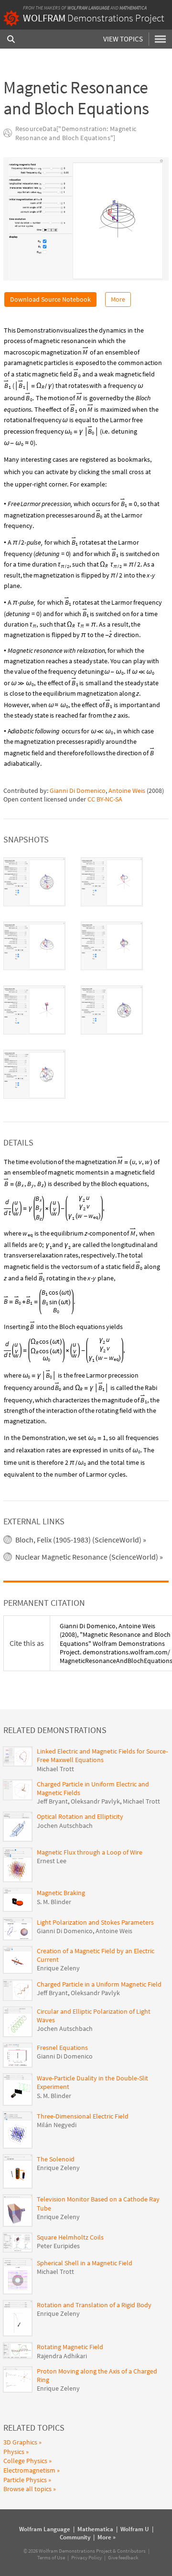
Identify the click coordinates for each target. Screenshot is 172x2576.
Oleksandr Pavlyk (95, 1801)
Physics (14, 2452)
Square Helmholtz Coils (70, 2237)
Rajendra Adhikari (62, 2356)
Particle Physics (25, 2480)
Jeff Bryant (52, 1801)
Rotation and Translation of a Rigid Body (94, 2305)
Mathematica (133, 8)
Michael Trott (55, 1769)
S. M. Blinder (54, 1902)
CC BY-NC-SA (105, 799)
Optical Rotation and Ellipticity (80, 1816)
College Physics (25, 2461)
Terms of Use (51, 2557)
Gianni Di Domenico (78, 791)
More (118, 299)
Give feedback (123, 2557)
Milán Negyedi (57, 2125)
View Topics (123, 39)
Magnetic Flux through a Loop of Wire (90, 1852)
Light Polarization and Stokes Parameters (95, 1922)
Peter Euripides (58, 2246)
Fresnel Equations (62, 2048)
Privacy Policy (86, 2557)
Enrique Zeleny (58, 1968)
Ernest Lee (52, 1861)
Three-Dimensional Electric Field (83, 2116)
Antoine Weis (127, 791)
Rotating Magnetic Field (70, 2347)
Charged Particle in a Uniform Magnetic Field (99, 1984)
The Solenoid (56, 2159)
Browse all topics (27, 2489)
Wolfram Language (88, 8)
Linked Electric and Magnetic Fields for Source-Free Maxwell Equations (102, 1755)
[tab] (34, 882)
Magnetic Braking (61, 1893)
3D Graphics (20, 2442)
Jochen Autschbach (65, 1826)
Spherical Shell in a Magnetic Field (85, 2263)
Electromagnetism (29, 2470)
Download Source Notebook (50, 299)
